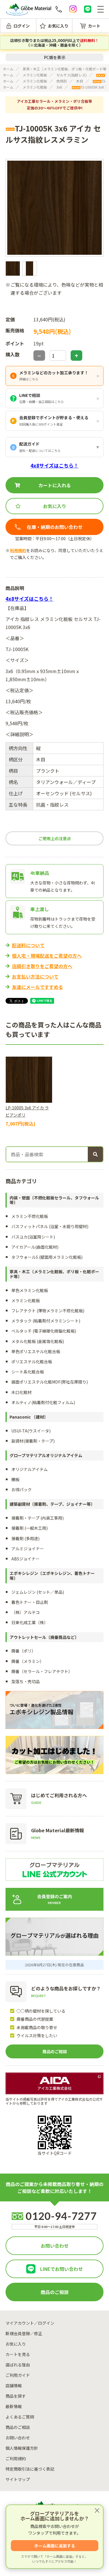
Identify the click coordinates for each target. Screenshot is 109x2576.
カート (94, 26)
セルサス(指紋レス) (72, 75)
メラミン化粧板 (35, 75)
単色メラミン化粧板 (30, 1290)
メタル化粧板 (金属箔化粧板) (38, 1341)
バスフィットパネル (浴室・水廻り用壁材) (50, 1226)
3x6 (59, 87)
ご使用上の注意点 (55, 838)
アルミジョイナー (28, 1549)
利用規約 (18, 550)
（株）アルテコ (26, 1612)
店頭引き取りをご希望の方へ (42, 966)
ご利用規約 (16, 2458)
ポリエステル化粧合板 (32, 1362)
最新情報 (14, 2406)
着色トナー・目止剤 (30, 1602)
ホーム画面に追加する (55, 2546)
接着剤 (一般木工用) (30, 1528)
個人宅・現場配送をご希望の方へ (47, 956)
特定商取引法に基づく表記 (30, 2469)
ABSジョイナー (25, 1559)
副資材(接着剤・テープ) (33, 1441)
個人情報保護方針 (22, 2448)
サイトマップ (18, 2479)
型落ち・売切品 (26, 1681)
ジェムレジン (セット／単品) (38, 1592)
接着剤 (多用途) (25, 1538)
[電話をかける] (59, 9)
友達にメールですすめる (37, 987)
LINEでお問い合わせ (61, 2269)
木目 (80, 81)
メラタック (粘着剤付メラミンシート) (46, 1321)
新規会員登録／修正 (24, 2333)
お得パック (22, 1489)
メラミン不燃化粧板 (30, 1216)
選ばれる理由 (18, 2365)
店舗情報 (14, 2386)
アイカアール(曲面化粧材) (35, 1247)
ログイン (22, 26)
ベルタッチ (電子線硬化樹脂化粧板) (44, 1331)
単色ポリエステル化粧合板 (36, 1351)
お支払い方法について (35, 976)
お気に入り (58, 26)
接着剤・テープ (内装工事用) (37, 1518)
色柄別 (62, 81)
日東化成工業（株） (30, 1622)
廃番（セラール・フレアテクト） (42, 1671)
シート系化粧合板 (28, 1372)
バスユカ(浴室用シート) (33, 1237)
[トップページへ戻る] (29, 9)
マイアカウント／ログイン (30, 2323)
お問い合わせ (55, 2246)
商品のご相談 (55, 2051)
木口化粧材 (22, 1392)
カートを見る (18, 2354)
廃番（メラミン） (28, 1661)
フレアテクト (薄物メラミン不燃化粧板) (48, 1311)
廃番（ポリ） (24, 1651)
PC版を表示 (55, 57)
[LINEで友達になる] (87, 9)
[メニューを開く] (101, 9)
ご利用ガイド (18, 2375)
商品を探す (16, 2396)
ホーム (8, 69)
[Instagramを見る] (73, 9)
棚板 (15, 1479)
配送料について (28, 945)
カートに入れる (55, 485)
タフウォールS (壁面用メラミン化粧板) (47, 1257)
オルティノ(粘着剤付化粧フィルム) (43, 1402)
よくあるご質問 (20, 2417)
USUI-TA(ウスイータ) (31, 1431)
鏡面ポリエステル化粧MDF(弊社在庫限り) (50, 1382)
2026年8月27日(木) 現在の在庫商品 (54, 1965)
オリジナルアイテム (30, 1469)
